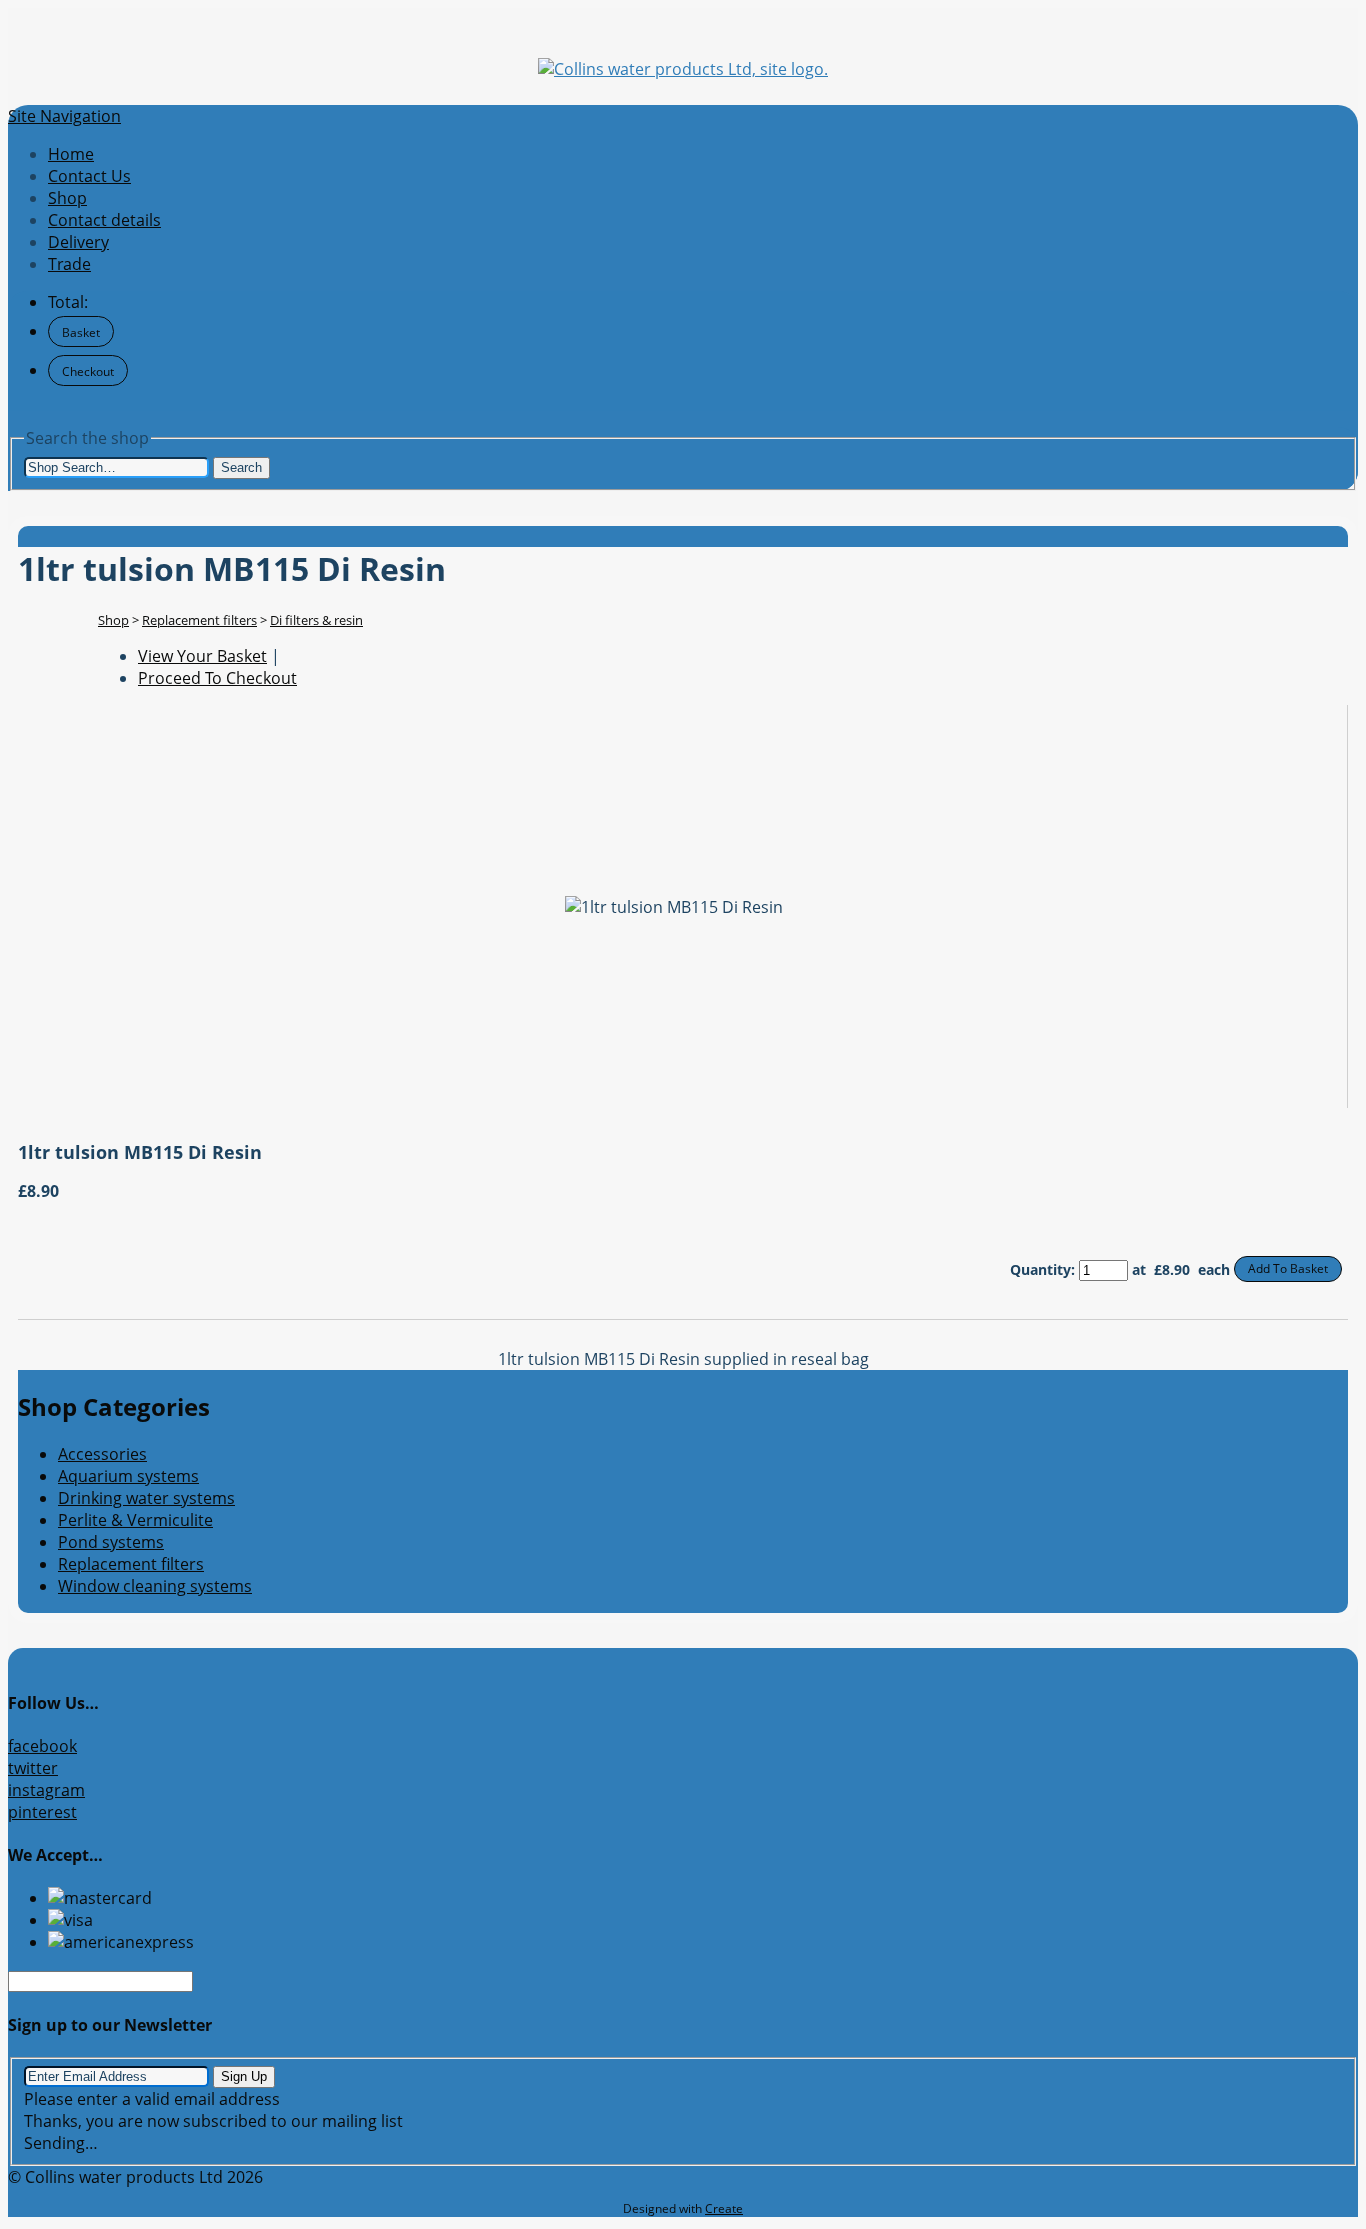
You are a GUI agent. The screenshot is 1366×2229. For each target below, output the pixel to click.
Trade (69, 264)
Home (71, 154)
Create (724, 2208)
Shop (67, 198)
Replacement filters (199, 620)
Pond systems (111, 1542)
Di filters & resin (316, 620)
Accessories (102, 1454)
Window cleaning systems (155, 1586)
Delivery (78, 242)
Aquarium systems (128, 1476)
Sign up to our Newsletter (110, 2025)
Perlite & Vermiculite (135, 1520)
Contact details (104, 220)
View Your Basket (202, 656)
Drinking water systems (146, 1498)
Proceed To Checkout (217, 678)
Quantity (1040, 1269)
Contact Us (89, 176)
